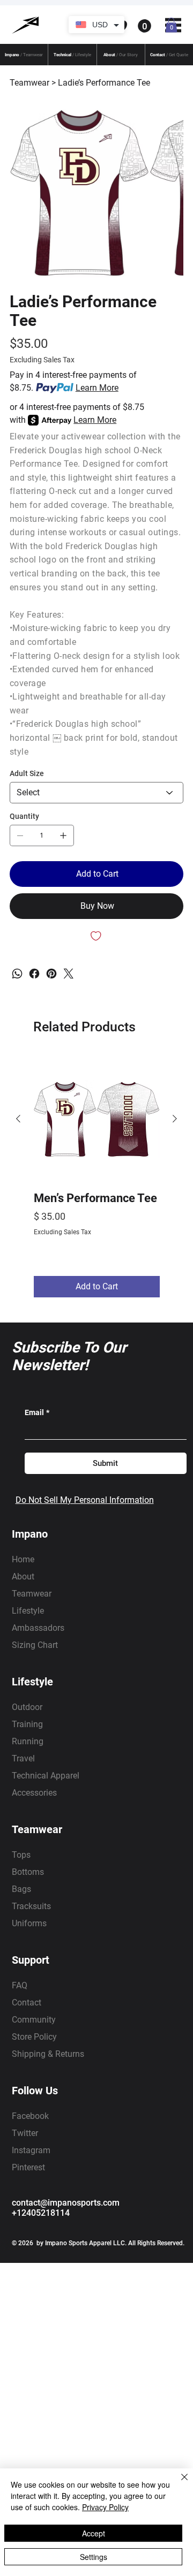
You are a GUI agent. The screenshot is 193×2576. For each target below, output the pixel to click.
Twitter (25, 2133)
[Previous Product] (18, 1119)
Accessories (34, 1793)
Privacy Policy (105, 2507)
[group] (97, 1177)
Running (28, 1741)
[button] (97, 26)
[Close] (178, 2483)
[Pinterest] (51, 974)
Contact (27, 2003)
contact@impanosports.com (66, 2203)
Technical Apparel (46, 1776)
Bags (21, 1889)
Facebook (30, 2116)
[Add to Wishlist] (96, 936)
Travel (23, 1758)
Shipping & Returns (48, 2054)
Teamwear (32, 1594)
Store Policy (34, 2037)
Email (37, 1412)
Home (23, 1559)
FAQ (20, 1985)
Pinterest (28, 2167)
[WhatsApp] (17, 974)
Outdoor (27, 1707)
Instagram (31, 2150)
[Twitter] (69, 974)
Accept (94, 2533)
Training (27, 1724)
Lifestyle (28, 1611)
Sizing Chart (35, 1645)
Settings (94, 2557)
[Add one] (63, 835)
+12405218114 (41, 2213)
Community (34, 2020)
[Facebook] (34, 974)
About (23, 1576)
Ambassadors (38, 1628)
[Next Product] (175, 1119)
